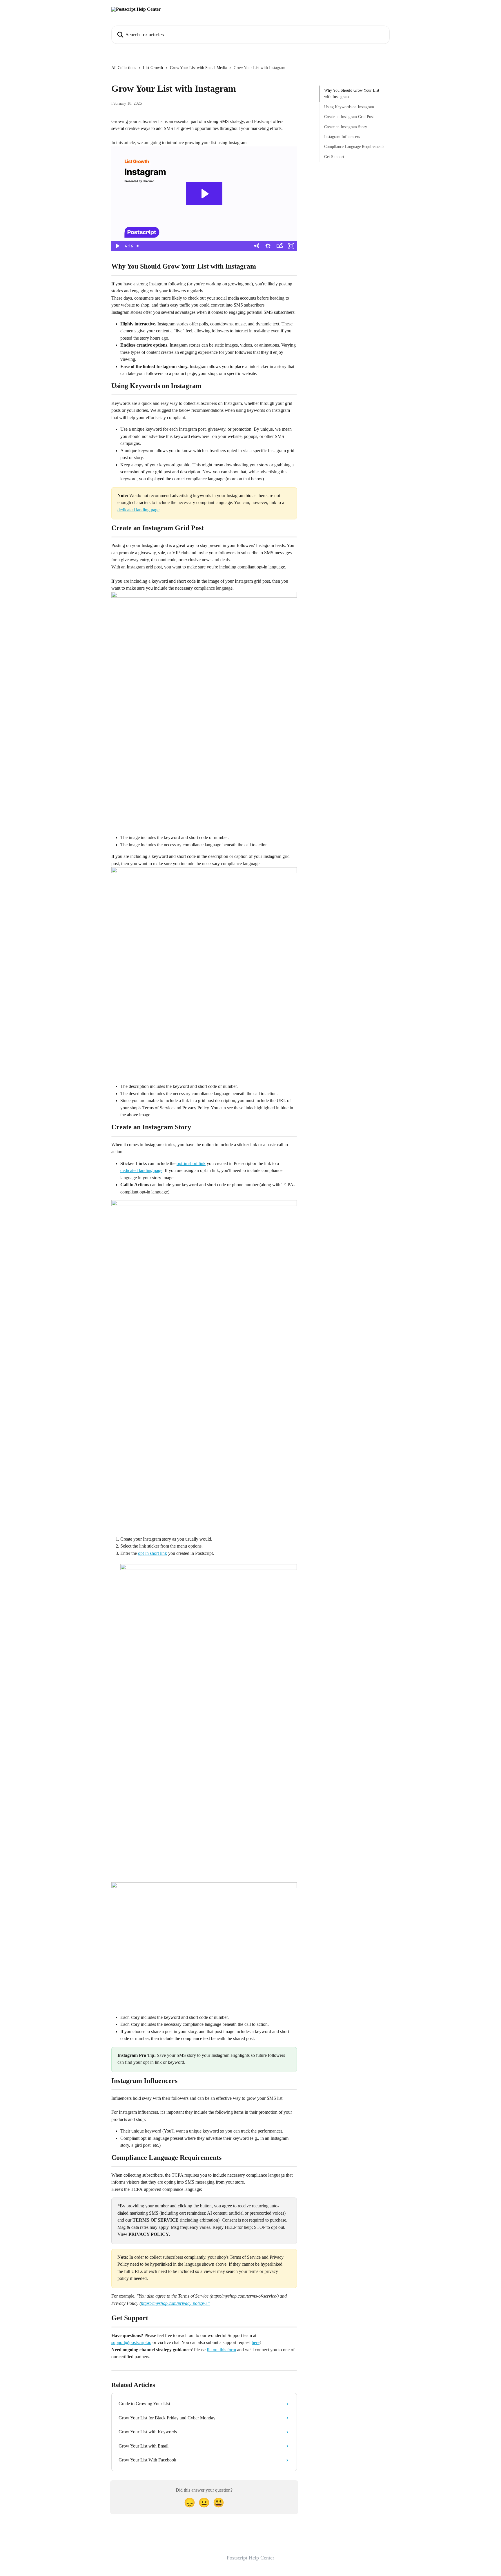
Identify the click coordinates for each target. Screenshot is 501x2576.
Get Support (334, 157)
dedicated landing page (138, 510)
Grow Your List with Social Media (198, 68)
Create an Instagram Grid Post (349, 117)
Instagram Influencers (342, 137)
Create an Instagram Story (346, 127)
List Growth (153, 68)
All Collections (124, 68)
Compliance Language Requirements (354, 147)
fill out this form (221, 2350)
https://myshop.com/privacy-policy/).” (176, 2303)
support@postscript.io (131, 2342)
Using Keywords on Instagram (349, 107)
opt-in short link (191, 1163)
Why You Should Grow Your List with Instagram (352, 94)
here (256, 2342)
